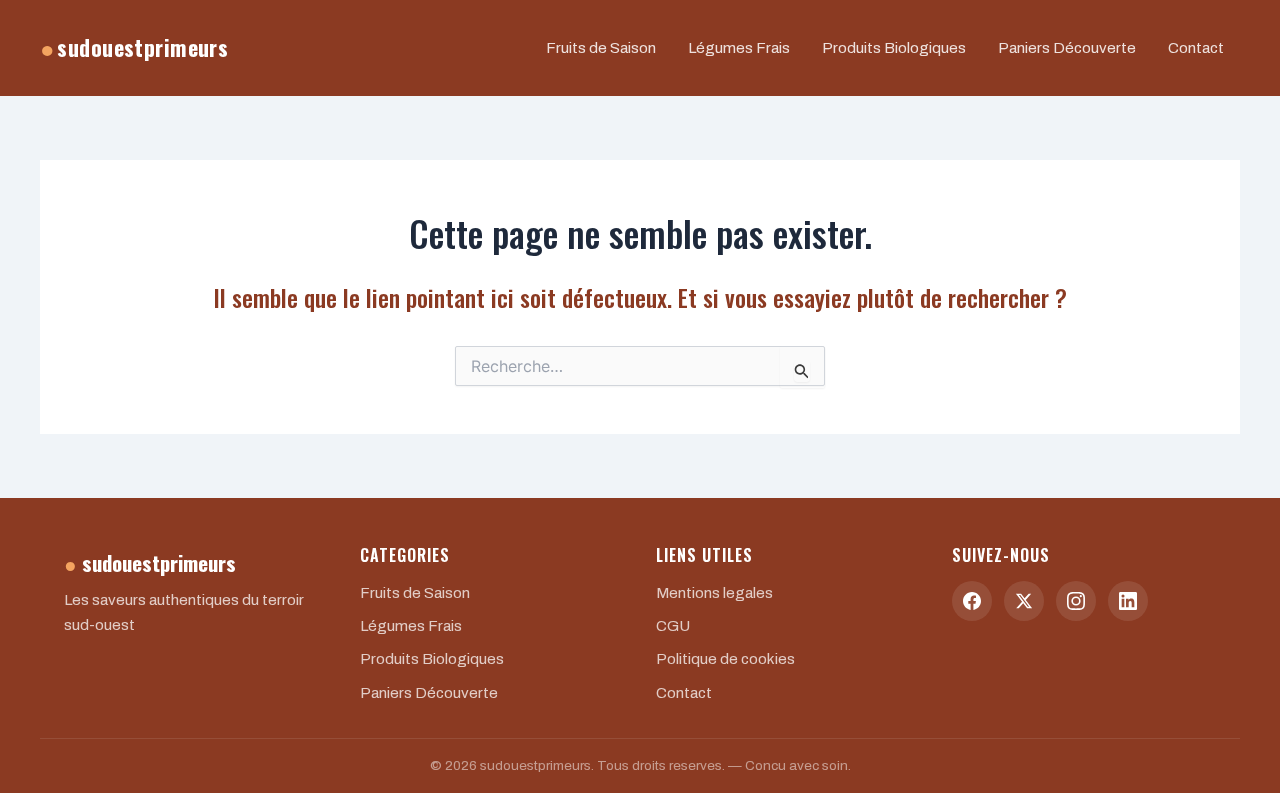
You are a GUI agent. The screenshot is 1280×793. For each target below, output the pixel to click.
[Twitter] (1024, 601)
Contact (1196, 48)
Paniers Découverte (1067, 48)
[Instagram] (1076, 601)
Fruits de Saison (601, 48)
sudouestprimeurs (134, 47)
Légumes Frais (739, 48)
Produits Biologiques (894, 48)
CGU (673, 626)
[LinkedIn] (1128, 601)
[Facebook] (972, 601)
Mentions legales (714, 593)
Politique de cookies (725, 659)
